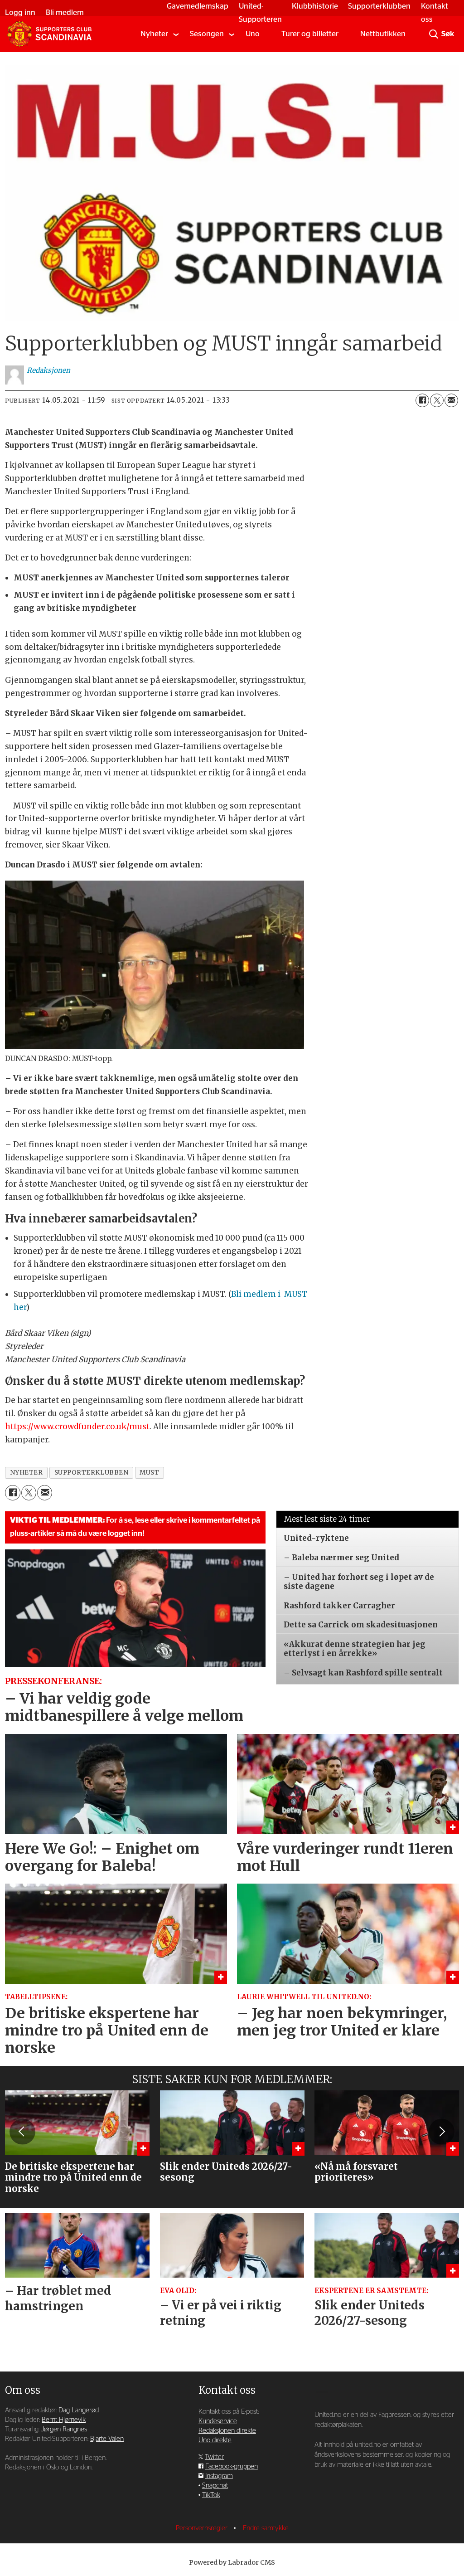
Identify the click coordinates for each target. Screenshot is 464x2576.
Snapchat (215, 2486)
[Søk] (434, 34)
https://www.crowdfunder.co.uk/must (77, 1427)
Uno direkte (215, 2440)
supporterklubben (92, 1473)
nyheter (27, 1473)
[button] (22, 2132)
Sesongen (207, 34)
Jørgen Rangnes (64, 2429)
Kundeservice (218, 2421)
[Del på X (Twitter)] (437, 400)
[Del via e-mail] (451, 400)
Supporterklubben (379, 6)
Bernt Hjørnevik (64, 2420)
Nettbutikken (383, 34)
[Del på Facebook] (422, 400)
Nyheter (154, 34)
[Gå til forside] (49, 34)
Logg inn (20, 12)
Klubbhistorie (315, 6)
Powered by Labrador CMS (232, 2562)
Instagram (219, 2476)
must (149, 1473)
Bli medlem (65, 12)
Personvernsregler (203, 2528)
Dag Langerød (79, 2410)
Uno (253, 34)
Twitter (214, 2457)
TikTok (211, 2495)
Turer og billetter (310, 34)
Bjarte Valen (107, 2439)
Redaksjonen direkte (227, 2431)
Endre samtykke (266, 2528)
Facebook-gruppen (232, 2466)
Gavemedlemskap (198, 6)
